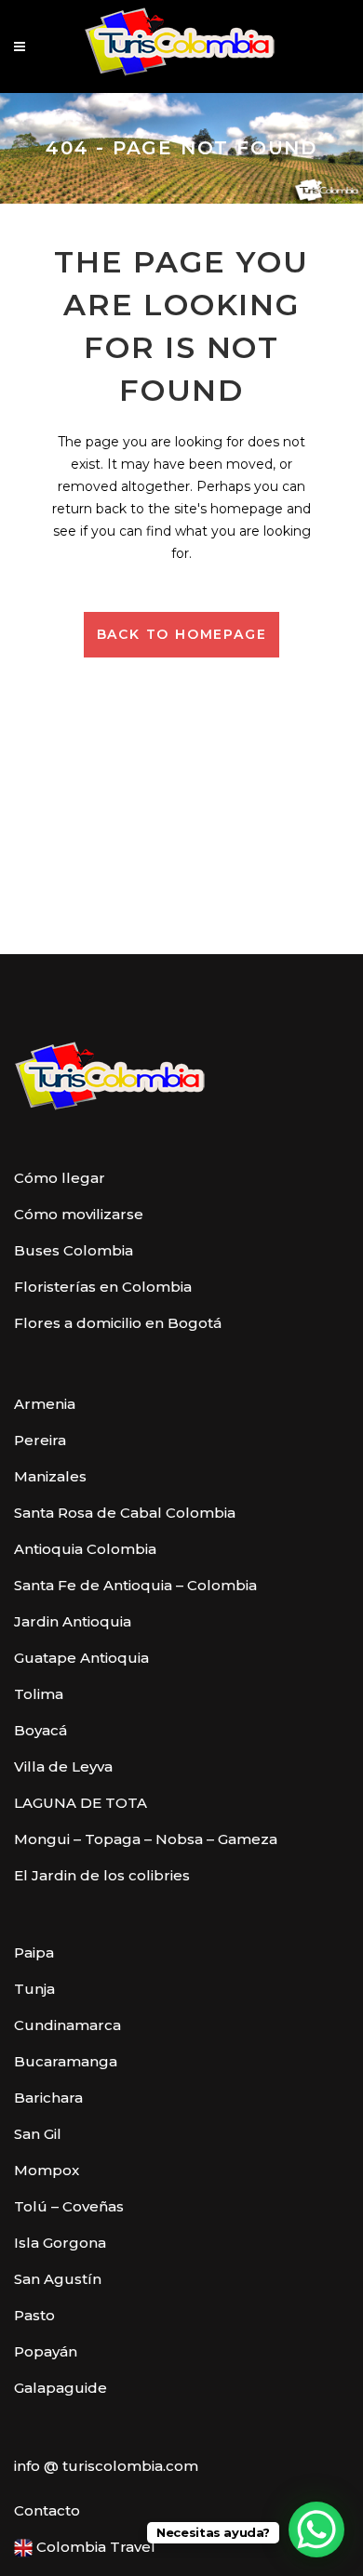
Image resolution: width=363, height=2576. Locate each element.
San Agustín (58, 2279)
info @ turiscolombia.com (106, 2466)
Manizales (50, 1476)
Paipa (34, 1952)
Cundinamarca (67, 2025)
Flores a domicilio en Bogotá (118, 1323)
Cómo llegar (60, 1178)
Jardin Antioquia (73, 1621)
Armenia (45, 1404)
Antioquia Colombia (85, 1549)
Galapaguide (60, 2388)
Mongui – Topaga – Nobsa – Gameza (146, 1839)
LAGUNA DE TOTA (81, 1803)
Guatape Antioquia (81, 1658)
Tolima (39, 1694)
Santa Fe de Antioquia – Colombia (135, 1585)
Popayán (46, 2351)
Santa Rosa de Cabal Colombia (125, 1513)
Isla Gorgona (60, 2243)
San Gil (38, 2134)
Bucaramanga (66, 2061)
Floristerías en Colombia (103, 1287)
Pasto (34, 2315)
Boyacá (40, 1730)
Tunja (34, 1989)
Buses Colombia (74, 1250)
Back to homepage (182, 634)
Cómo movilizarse (79, 1214)
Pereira (40, 1440)
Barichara (48, 2098)
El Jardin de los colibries (102, 1875)
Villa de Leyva (63, 1766)
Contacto (47, 2510)
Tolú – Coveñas (69, 2206)
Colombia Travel (94, 2547)
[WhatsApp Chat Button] (316, 2530)
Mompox (47, 2170)
